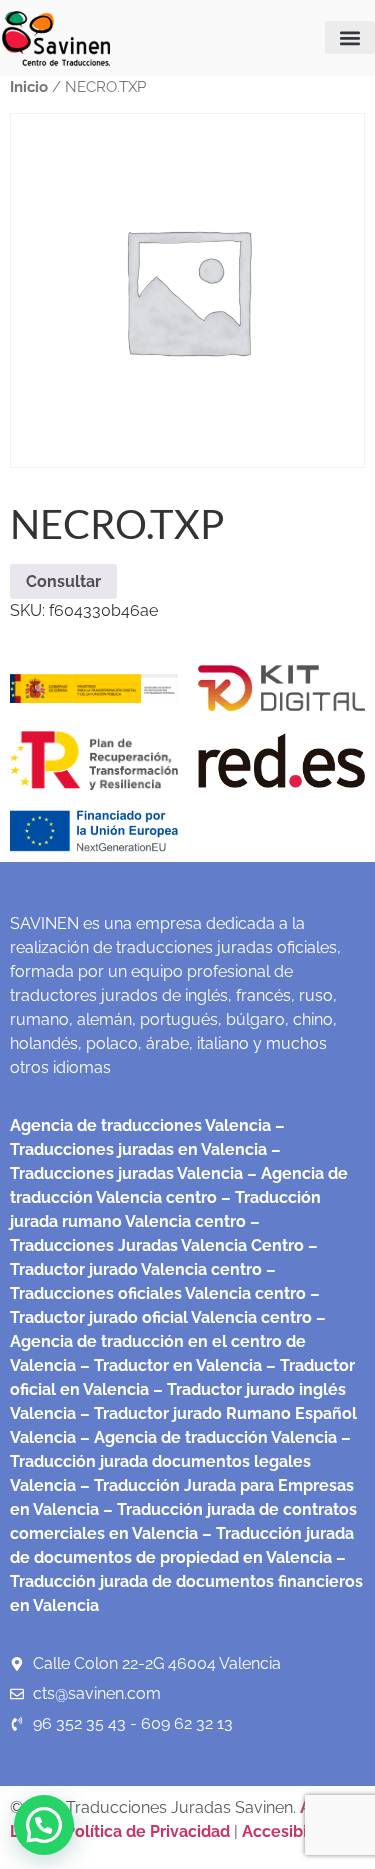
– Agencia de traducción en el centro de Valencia (168, 1341)
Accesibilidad (293, 1831)
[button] (350, 37)
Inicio (29, 86)
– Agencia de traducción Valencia (206, 1437)
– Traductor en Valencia (169, 1365)
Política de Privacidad (147, 1831)
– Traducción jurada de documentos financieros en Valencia (186, 1581)
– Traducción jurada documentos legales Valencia (180, 1461)
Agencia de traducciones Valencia (140, 1125)
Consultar (63, 581)
